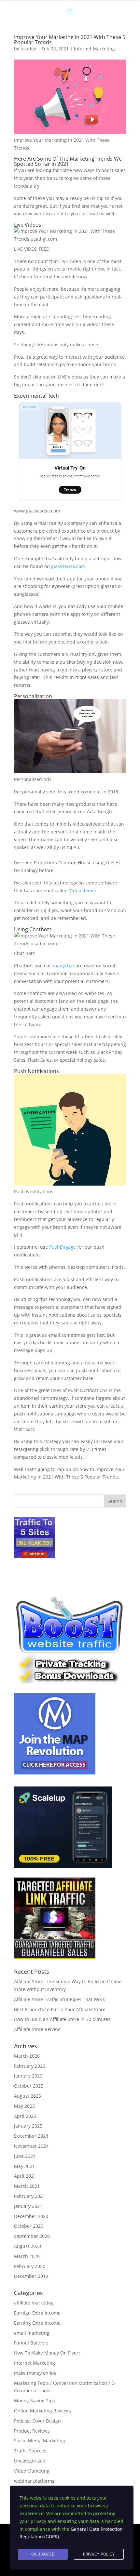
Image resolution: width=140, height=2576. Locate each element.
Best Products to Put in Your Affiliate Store (60, 2009)
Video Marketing (32, 2471)
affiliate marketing (34, 2303)
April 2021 (25, 2176)
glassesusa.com (68, 566)
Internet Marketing (94, 49)
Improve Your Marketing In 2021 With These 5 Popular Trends (70, 40)
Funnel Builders (31, 2343)
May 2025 (24, 2106)
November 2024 (31, 2146)
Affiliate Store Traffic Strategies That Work (59, 1999)
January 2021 (28, 2206)
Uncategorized (30, 2461)
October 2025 (29, 2086)
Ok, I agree (43, 2554)
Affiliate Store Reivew (37, 2029)
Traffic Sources (30, 2451)
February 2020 (30, 2266)
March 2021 (27, 2186)
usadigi (28, 49)
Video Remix (82, 890)
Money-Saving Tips (35, 2401)
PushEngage (63, 1247)
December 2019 (31, 2276)
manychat (63, 966)
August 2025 (28, 2096)
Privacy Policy (99, 2554)
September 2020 (32, 2236)
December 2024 (31, 2136)
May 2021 (24, 2166)
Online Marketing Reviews (42, 2411)
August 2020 (28, 2246)
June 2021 (25, 2156)
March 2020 (27, 2256)
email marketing (32, 2333)
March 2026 (27, 2056)
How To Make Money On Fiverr (47, 2353)
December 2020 (31, 2216)
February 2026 (30, 2066)
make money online (35, 2373)
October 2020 (29, 2226)
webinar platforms (34, 2481)
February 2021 (30, 2196)
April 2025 (25, 2116)
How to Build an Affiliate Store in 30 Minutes (62, 2019)
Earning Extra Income (37, 2323)
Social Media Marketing (40, 2441)
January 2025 (28, 2126)
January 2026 (28, 2076)
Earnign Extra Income (37, 2313)
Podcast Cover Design (37, 2421)
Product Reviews (32, 2431)
